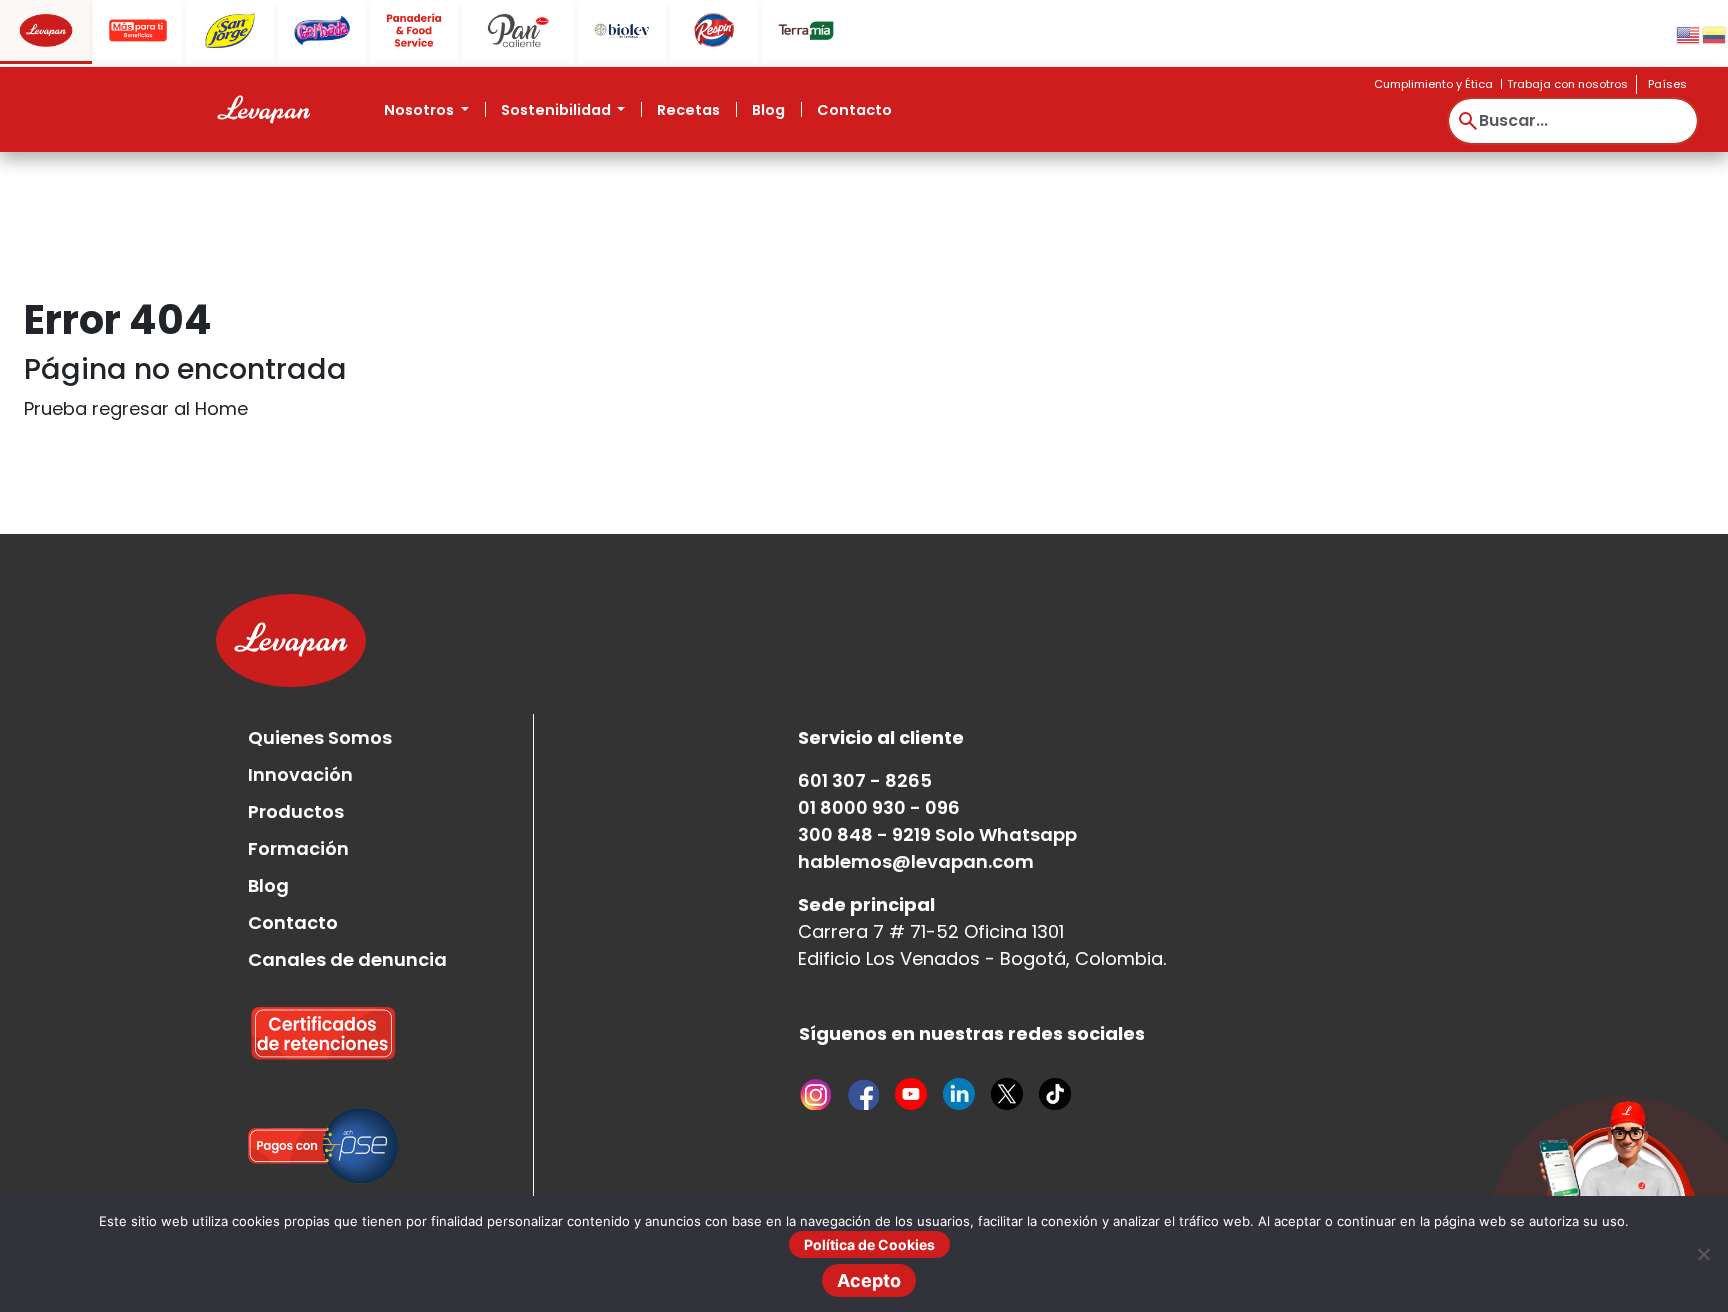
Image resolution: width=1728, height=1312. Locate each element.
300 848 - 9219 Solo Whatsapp (937, 834)
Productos (296, 811)
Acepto (869, 1280)
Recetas (688, 110)
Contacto (854, 110)
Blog (768, 110)
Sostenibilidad (557, 110)
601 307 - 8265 (865, 780)
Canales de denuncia (347, 959)
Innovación (300, 774)
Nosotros (420, 110)
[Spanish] (1715, 33)
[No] (1703, 1254)
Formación (298, 848)
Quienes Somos (320, 737)
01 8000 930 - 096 (879, 807)
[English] (1689, 33)
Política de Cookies (869, 1244)
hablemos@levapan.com (916, 861)
